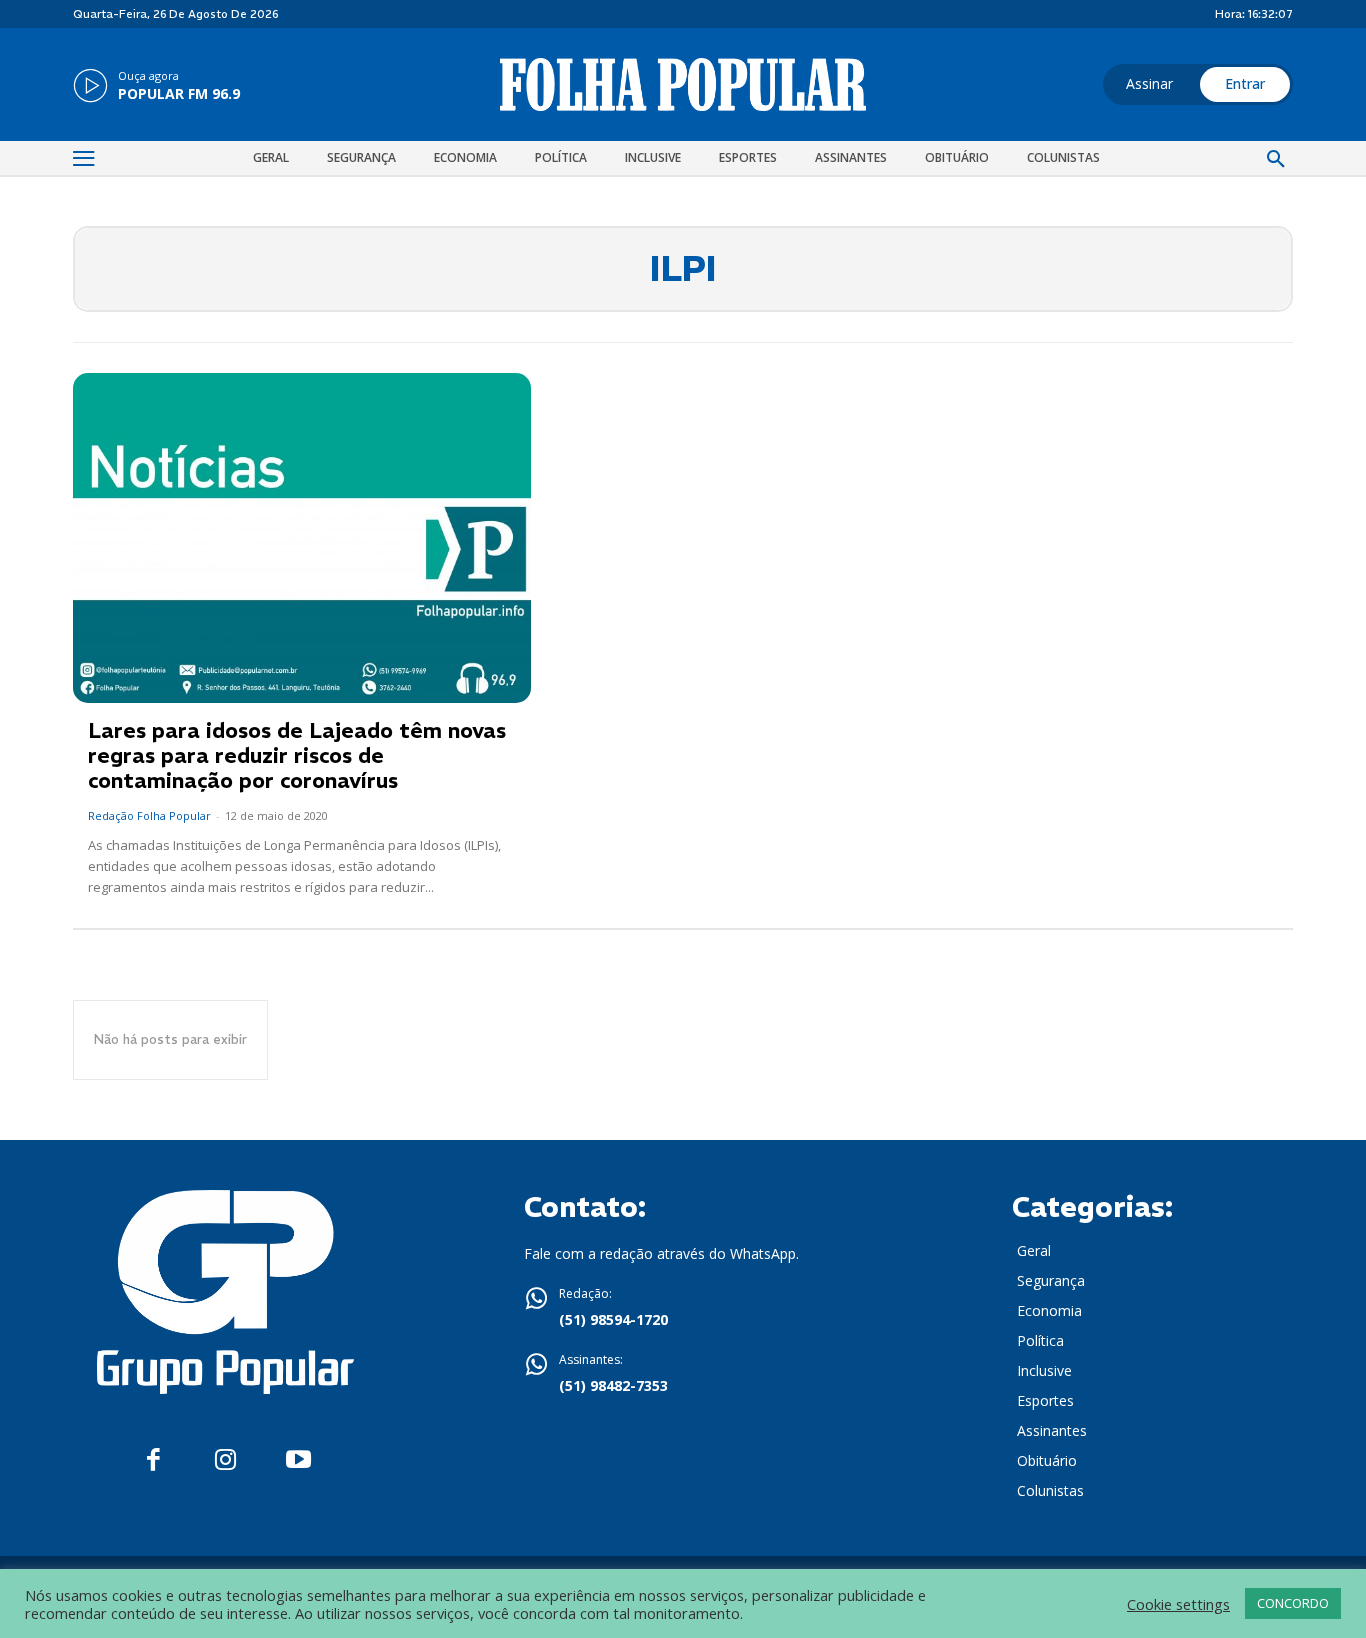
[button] (1276, 160)
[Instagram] (225, 1460)
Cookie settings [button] (1178, 1604)
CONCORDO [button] (1293, 1603)
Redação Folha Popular (149, 815)
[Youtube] (298, 1460)
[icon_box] (156, 87)
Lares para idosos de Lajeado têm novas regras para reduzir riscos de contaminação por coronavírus (297, 755)
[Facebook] (153, 1460)
